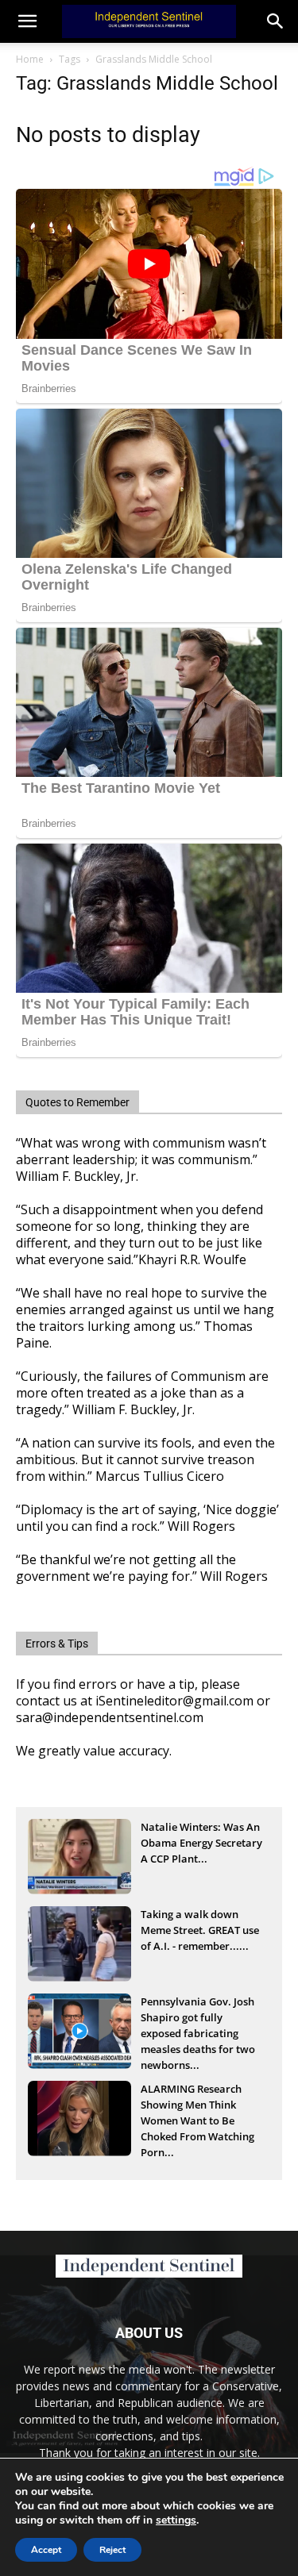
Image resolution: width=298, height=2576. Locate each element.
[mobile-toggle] (27, 21)
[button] (276, 21)
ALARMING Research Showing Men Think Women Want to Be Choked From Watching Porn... (197, 2106)
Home (30, 59)
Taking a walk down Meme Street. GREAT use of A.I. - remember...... (200, 1930)
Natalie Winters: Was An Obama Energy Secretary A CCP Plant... (201, 1843)
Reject (112, 2550)
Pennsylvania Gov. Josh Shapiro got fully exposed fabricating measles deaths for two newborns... (198, 2019)
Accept (46, 2550)
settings (176, 2520)
